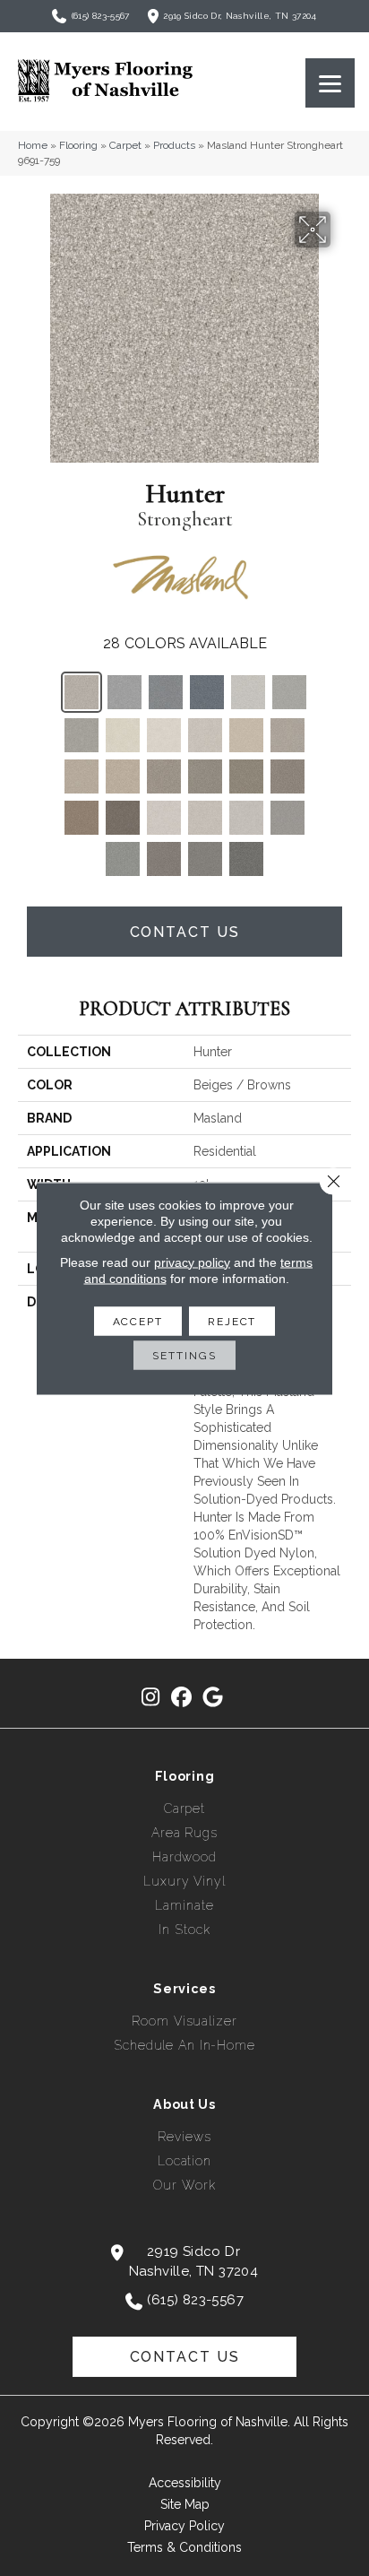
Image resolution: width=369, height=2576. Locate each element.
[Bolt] (164, 818)
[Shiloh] (82, 818)
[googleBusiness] (214, 1698)
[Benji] (287, 735)
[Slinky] (246, 735)
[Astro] (207, 692)
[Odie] (164, 735)
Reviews (184, 2137)
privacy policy (192, 1262)
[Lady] (123, 818)
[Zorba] (287, 818)
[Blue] (166, 692)
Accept (138, 1321)
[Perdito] (248, 692)
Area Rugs (184, 1833)
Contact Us (185, 932)
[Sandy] (123, 776)
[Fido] (246, 818)
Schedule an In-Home (184, 2045)
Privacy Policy (184, 2526)
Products (174, 145)
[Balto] (205, 818)
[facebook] (182, 1698)
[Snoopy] (205, 735)
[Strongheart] (82, 692)
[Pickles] (82, 735)
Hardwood (184, 1857)
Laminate (184, 1905)
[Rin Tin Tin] (205, 859)
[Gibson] (123, 859)
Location (184, 2161)
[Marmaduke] (246, 859)
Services (184, 1989)
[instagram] (151, 1698)
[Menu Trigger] (330, 83)
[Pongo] (164, 776)
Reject (232, 1321)
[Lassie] (246, 776)
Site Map (185, 2504)
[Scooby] (205, 776)
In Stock (184, 1930)
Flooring (78, 145)
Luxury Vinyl (184, 1881)
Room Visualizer (184, 2021)
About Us (184, 2104)
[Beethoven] (164, 859)
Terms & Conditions (184, 2547)
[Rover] (287, 776)
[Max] (289, 692)
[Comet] (124, 692)
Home (33, 145)
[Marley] (123, 735)
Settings (184, 1355)
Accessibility (185, 2483)
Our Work (184, 2185)
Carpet (125, 145)
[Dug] (82, 776)
